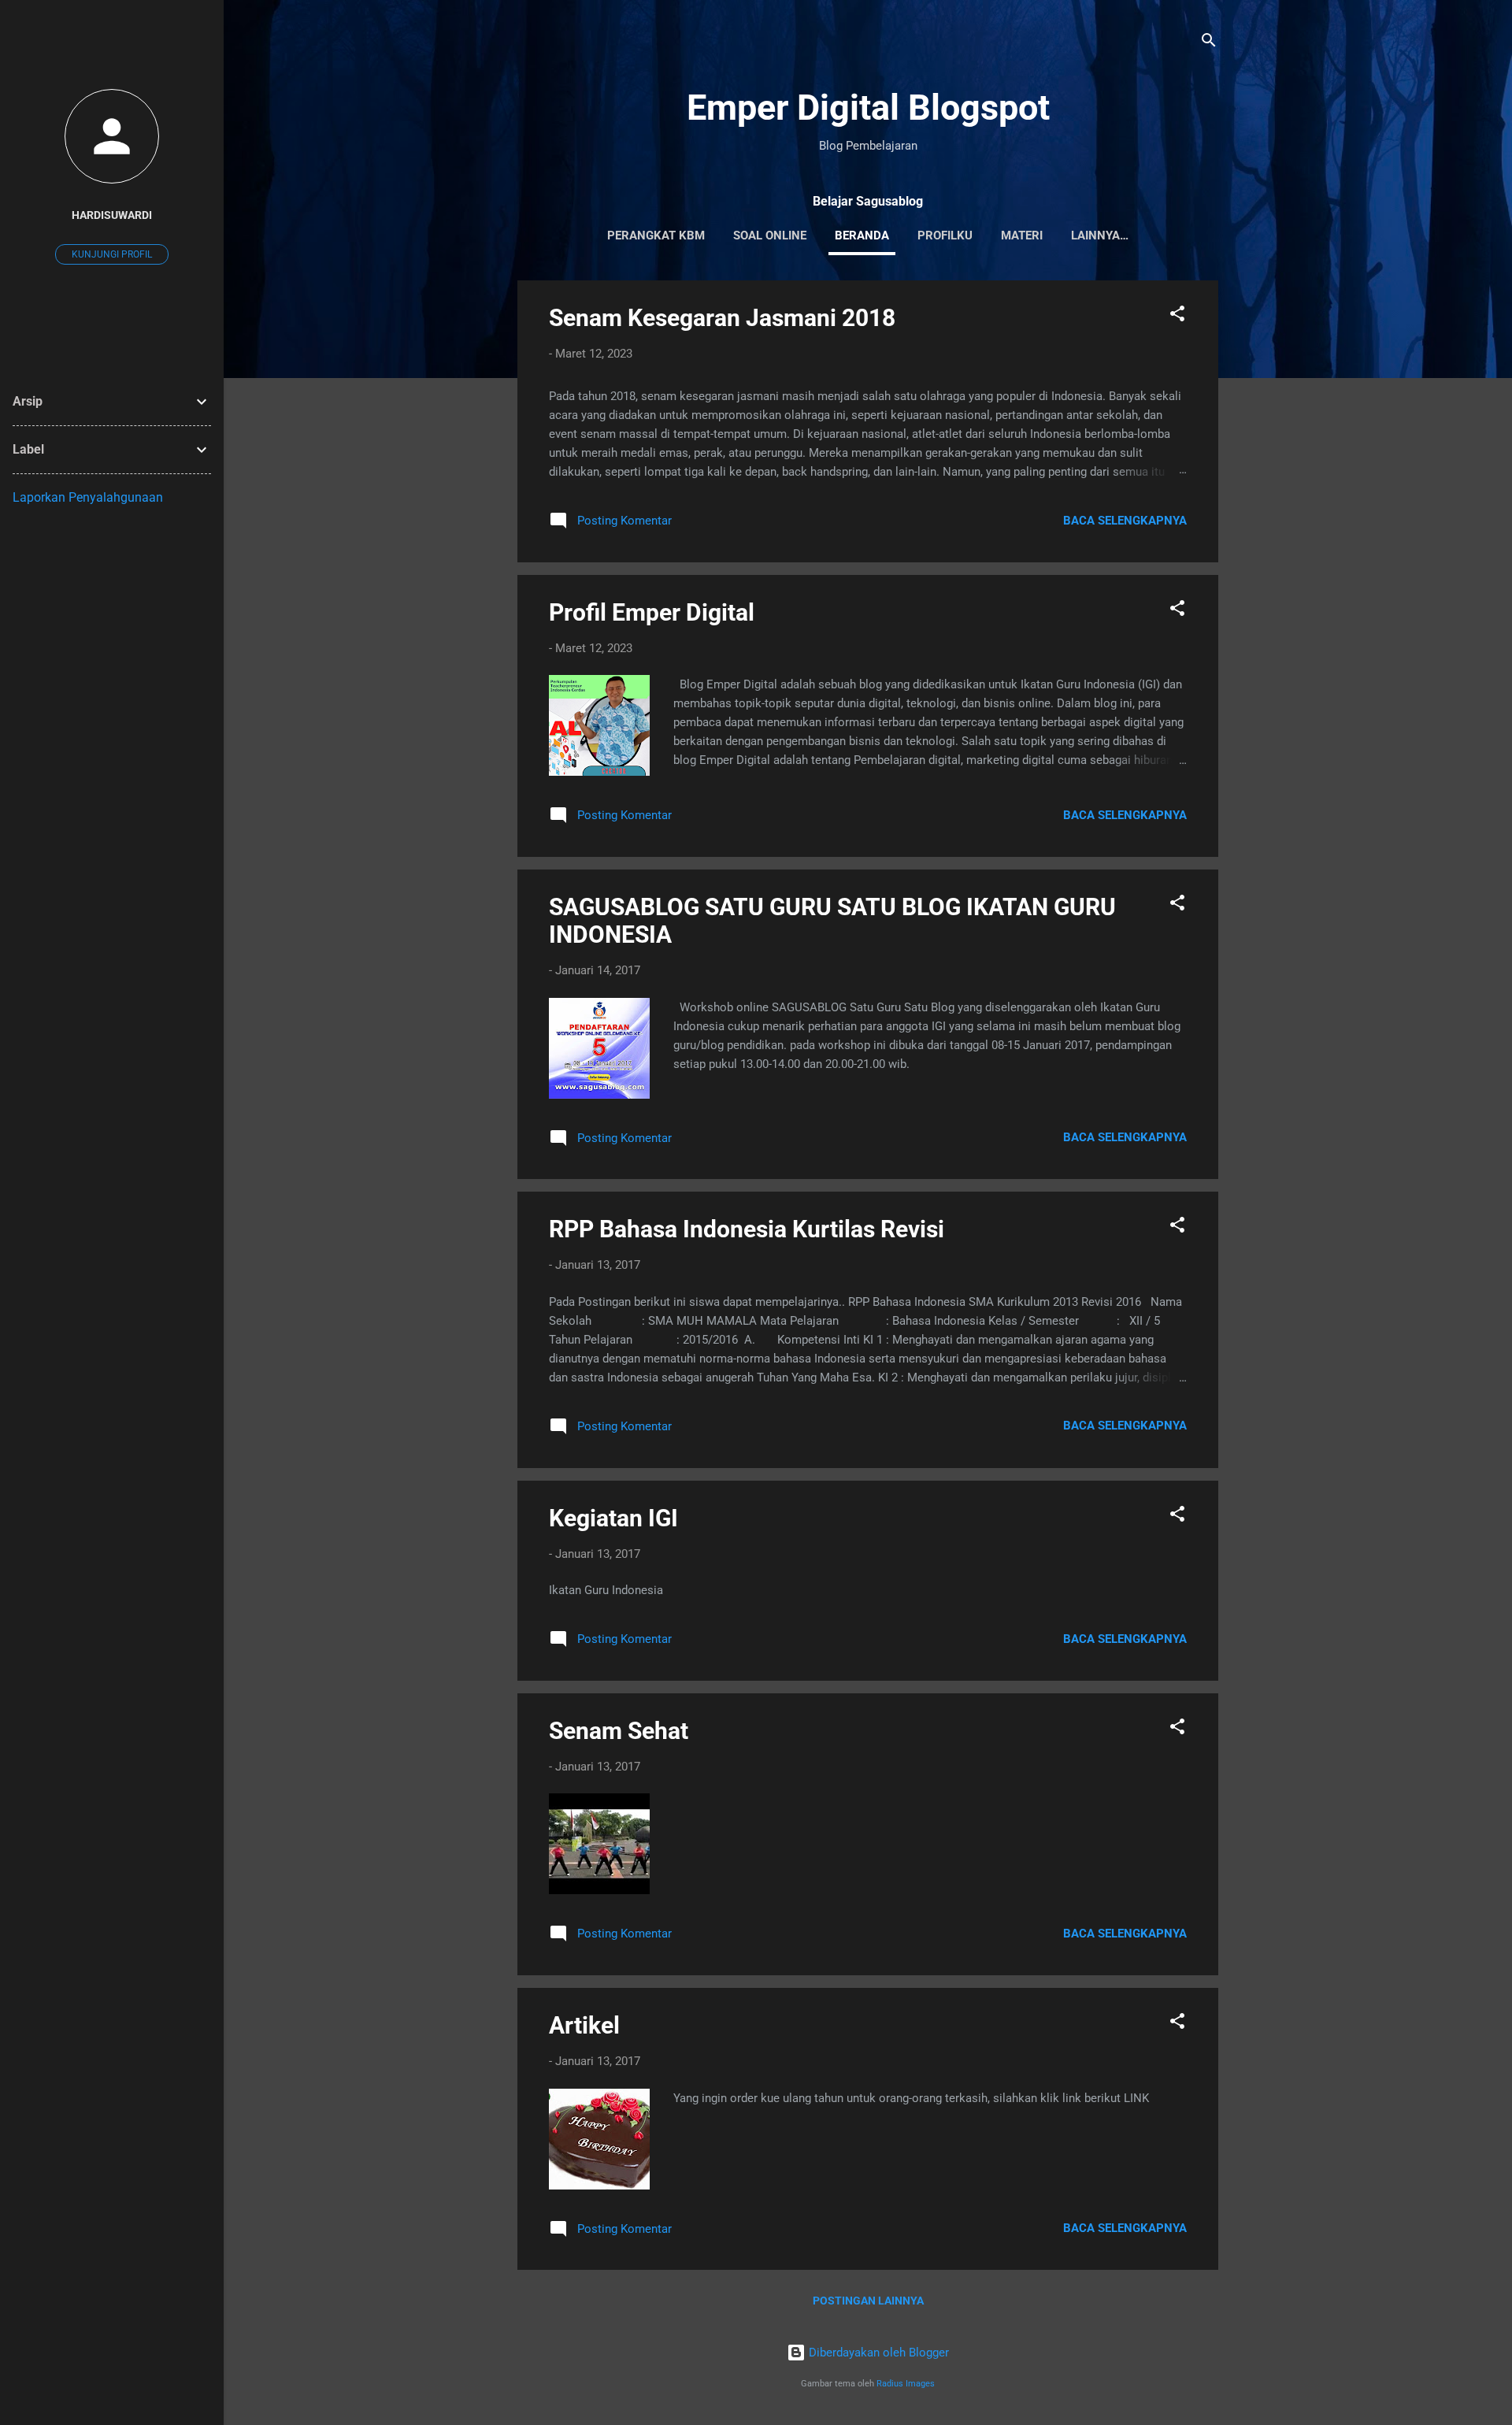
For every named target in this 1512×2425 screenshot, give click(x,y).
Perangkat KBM (656, 235)
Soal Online (770, 235)
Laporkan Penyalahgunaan (88, 497)
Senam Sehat (619, 1731)
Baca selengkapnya (1125, 521)
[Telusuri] (1209, 43)
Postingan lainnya (868, 2301)
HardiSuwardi (112, 215)
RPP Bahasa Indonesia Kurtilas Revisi (747, 1229)
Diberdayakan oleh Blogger (877, 2353)
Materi (1022, 235)
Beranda (862, 235)
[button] (1177, 316)
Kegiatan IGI (613, 1518)
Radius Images (906, 2384)
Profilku (945, 235)
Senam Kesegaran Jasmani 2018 (722, 318)
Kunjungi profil (112, 254)
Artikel (584, 2025)
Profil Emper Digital (652, 612)
